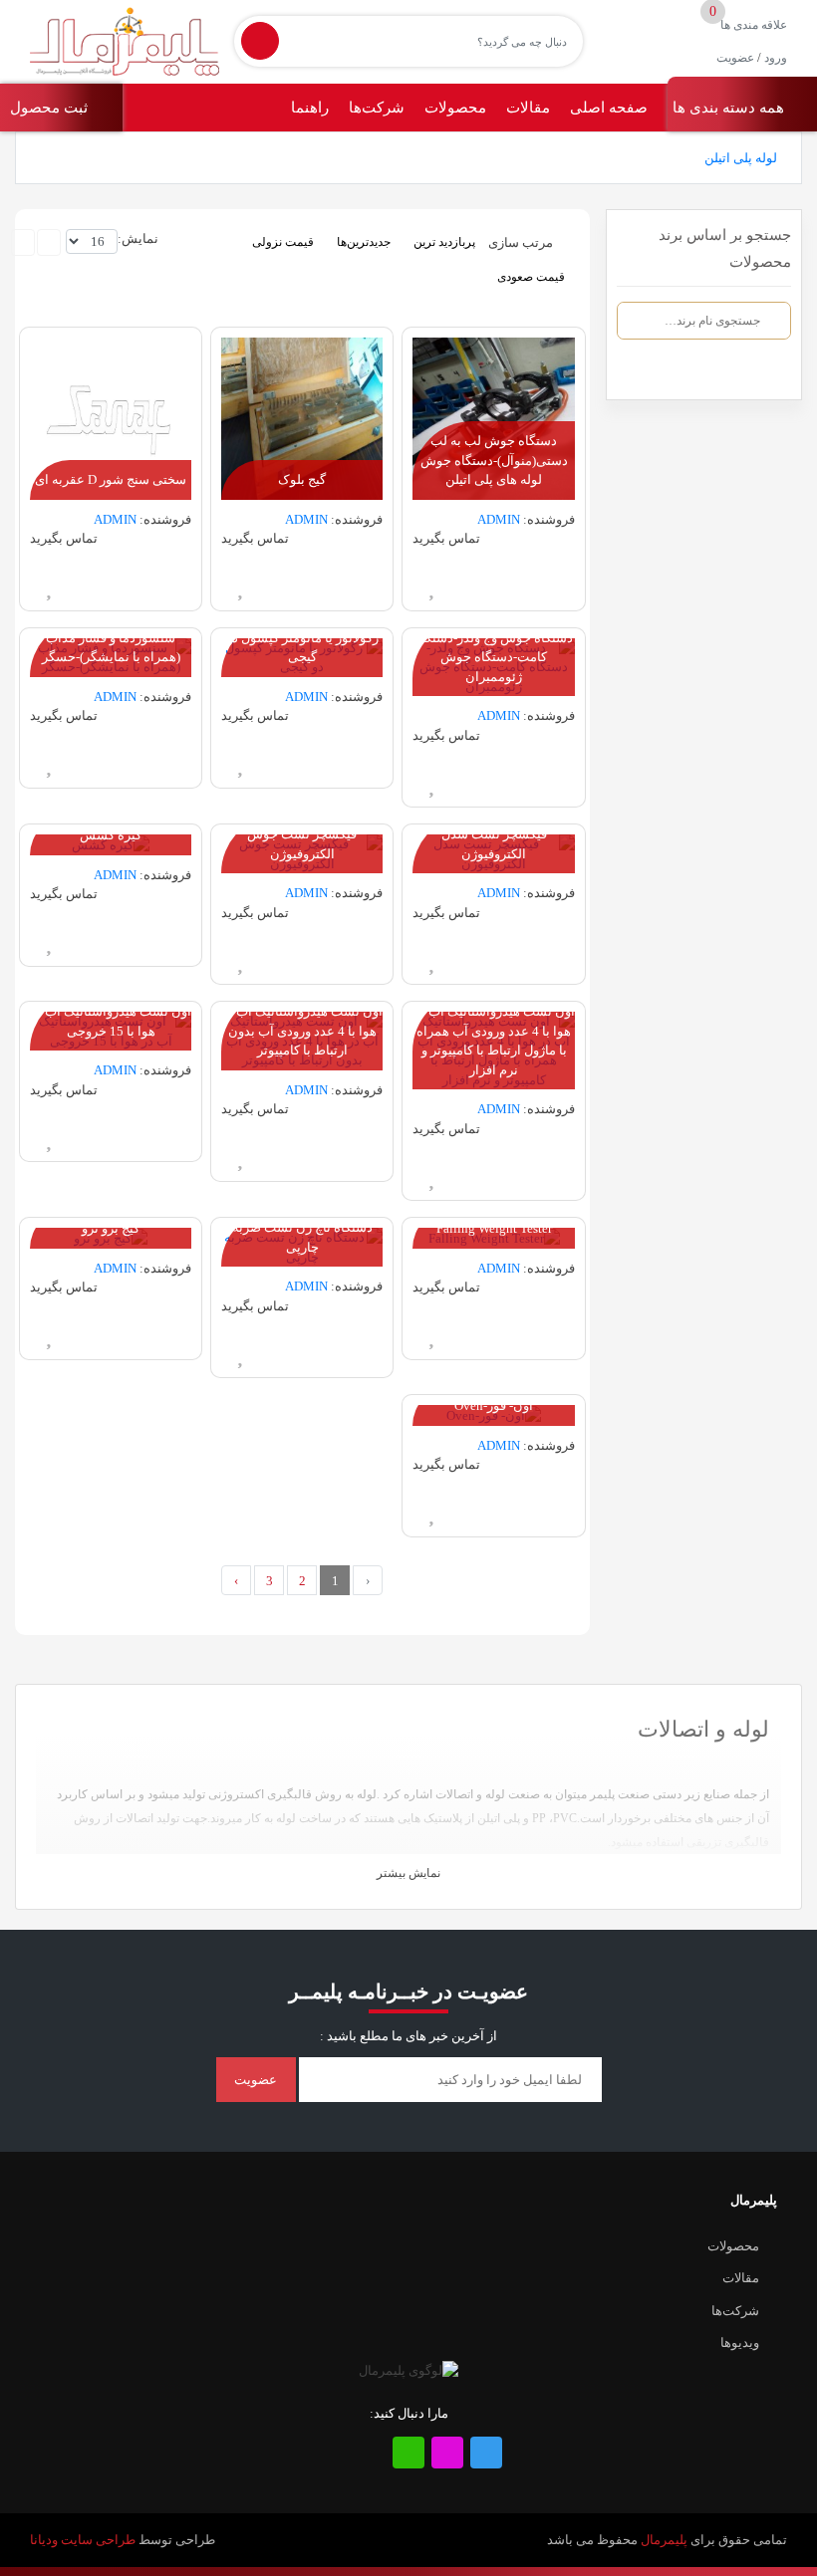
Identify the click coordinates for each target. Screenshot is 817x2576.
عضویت (735, 58)
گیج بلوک (302, 479)
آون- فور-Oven (494, 1405)
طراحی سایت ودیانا (83, 2540)
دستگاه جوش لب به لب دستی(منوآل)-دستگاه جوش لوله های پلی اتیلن (494, 460)
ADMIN (499, 519)
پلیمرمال (664, 2540)
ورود (776, 58)
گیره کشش (111, 835)
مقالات (528, 108)
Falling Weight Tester (494, 1228)
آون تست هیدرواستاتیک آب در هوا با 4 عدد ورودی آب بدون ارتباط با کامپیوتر (302, 1031)
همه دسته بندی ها (730, 108)
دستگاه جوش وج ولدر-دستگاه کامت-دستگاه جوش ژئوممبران (494, 657)
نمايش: (138, 238)
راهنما (310, 108)
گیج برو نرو (111, 1228)
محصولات (455, 108)
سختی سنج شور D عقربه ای (111, 479)
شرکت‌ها (377, 108)
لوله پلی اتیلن (741, 158)
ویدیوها (740, 2342)
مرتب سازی (521, 241)
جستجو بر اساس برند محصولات (725, 248)
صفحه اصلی (609, 108)
